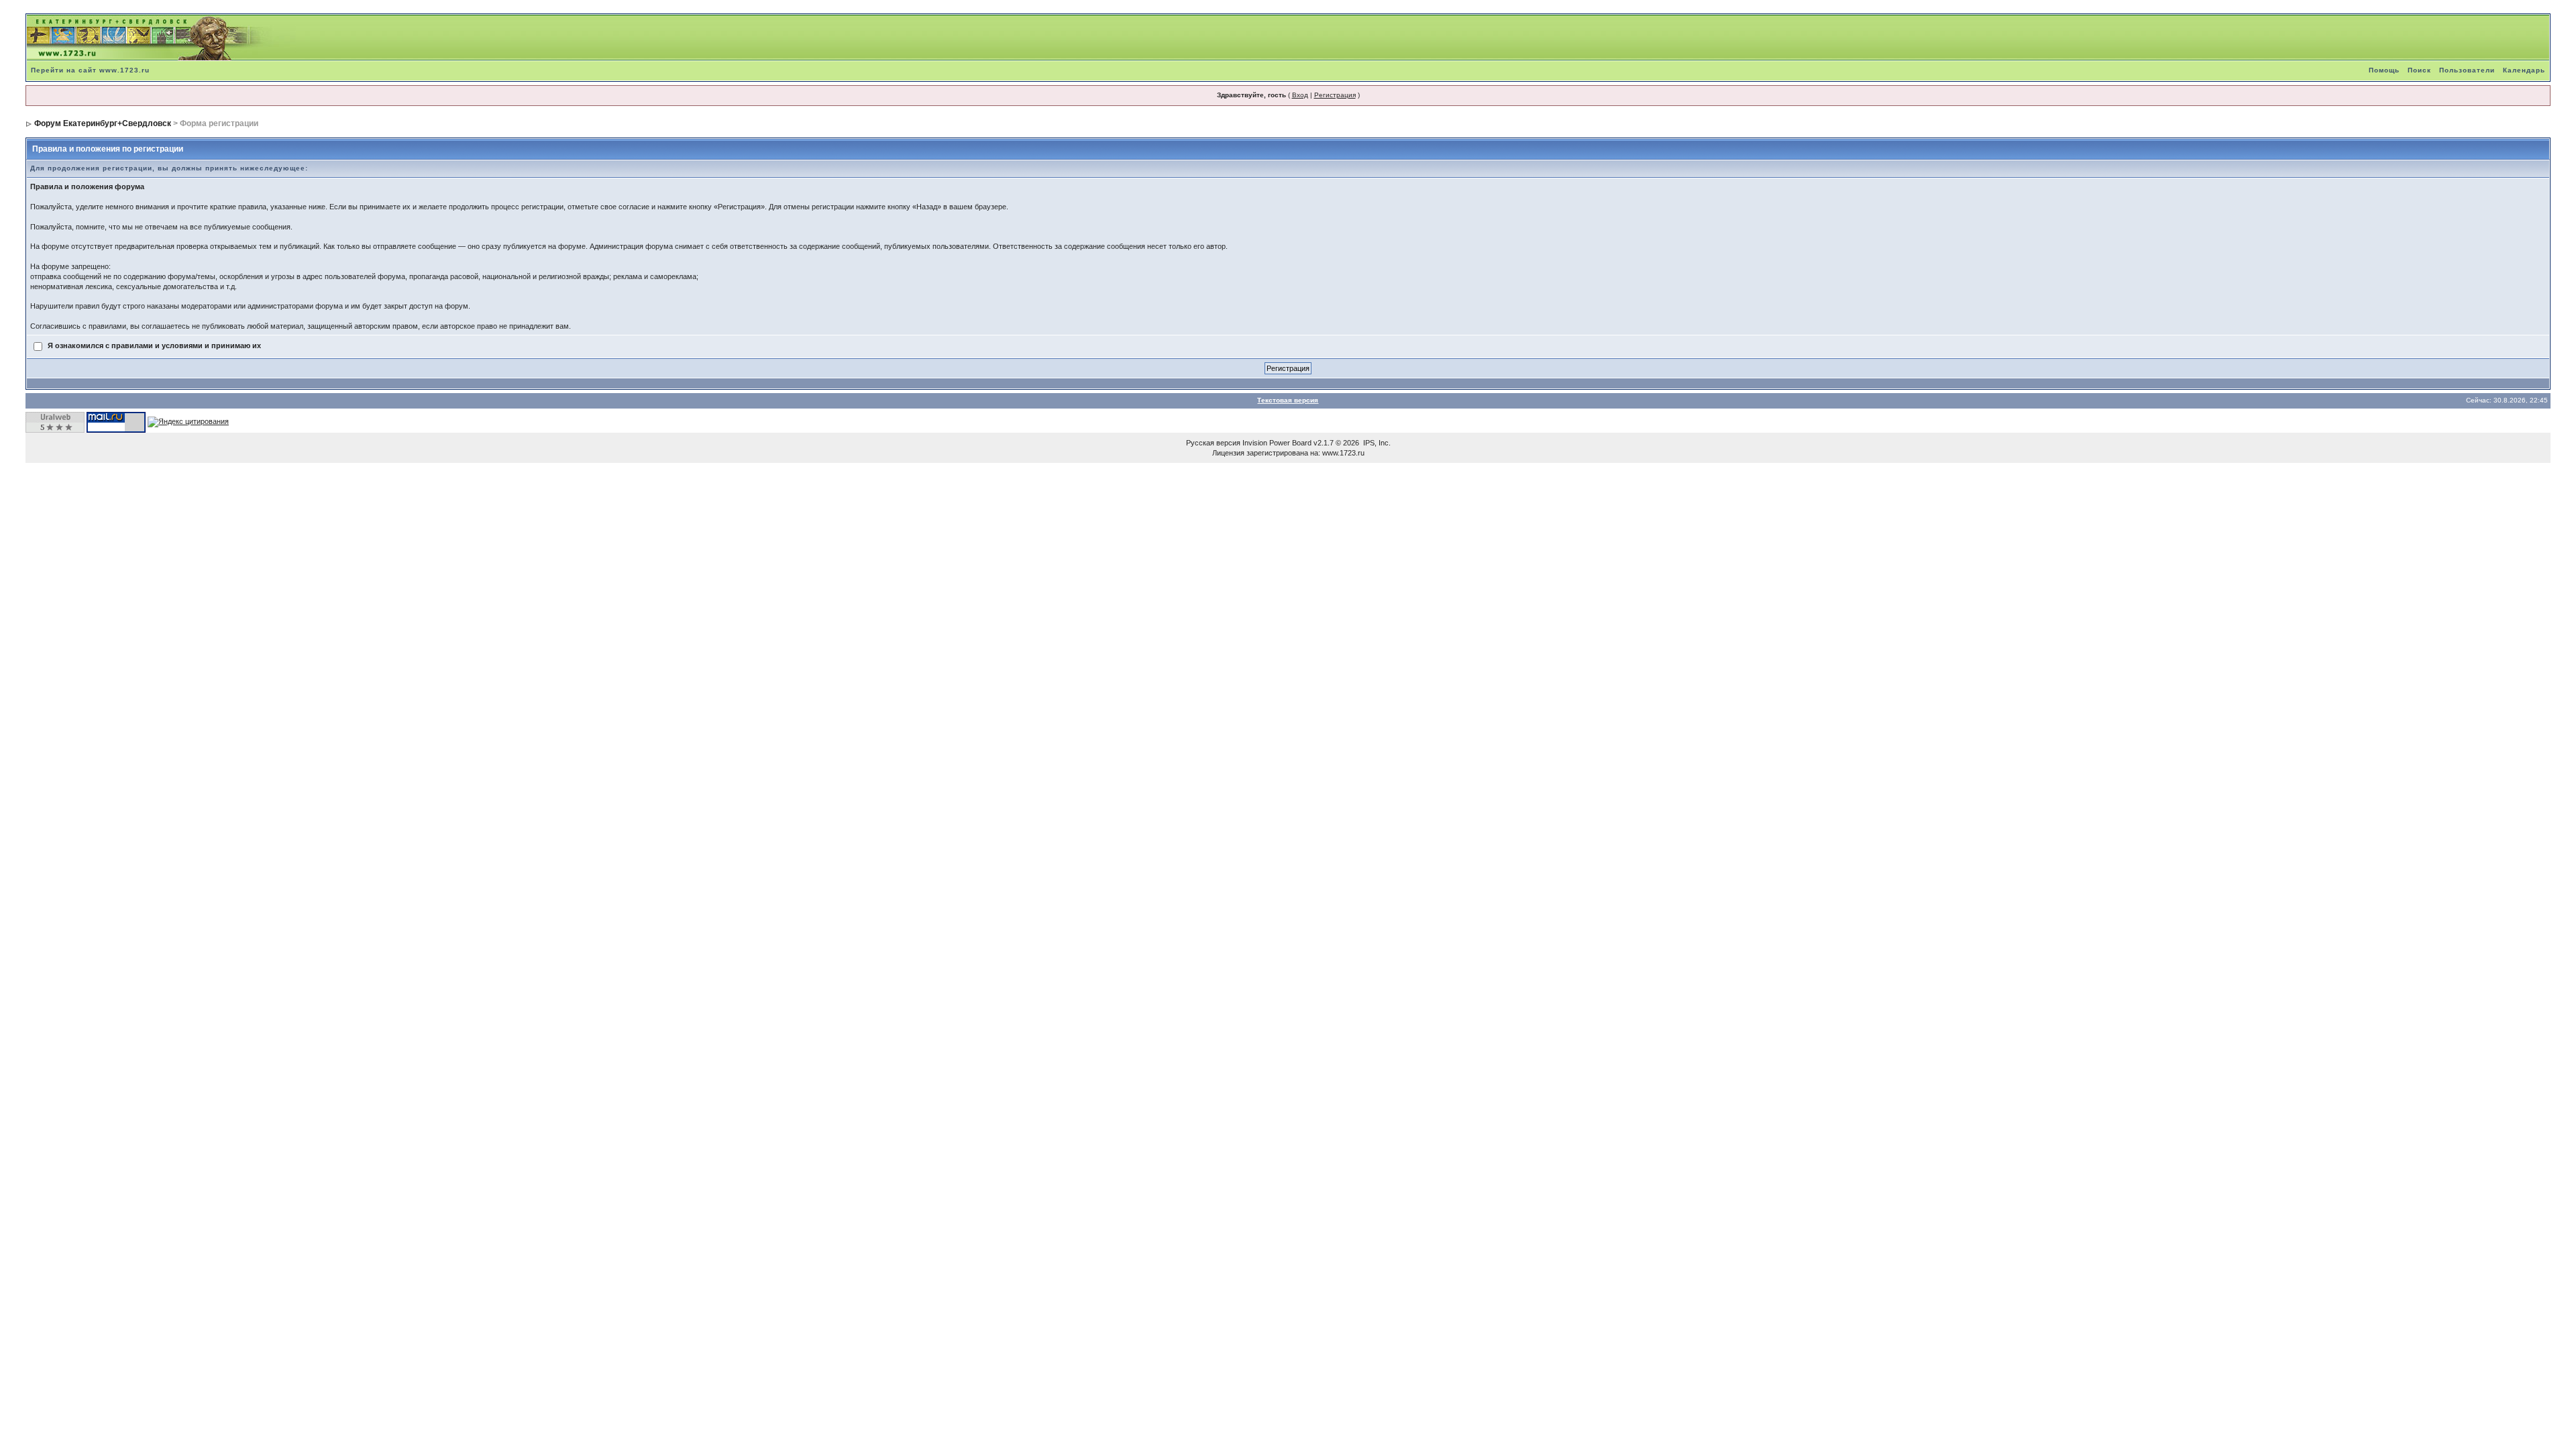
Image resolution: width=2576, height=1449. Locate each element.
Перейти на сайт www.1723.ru (90, 70)
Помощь (2384, 70)
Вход (1300, 95)
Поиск (2419, 70)
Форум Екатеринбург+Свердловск (103, 123)
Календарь (2524, 70)
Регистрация (1335, 95)
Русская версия (1213, 443)
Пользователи (2467, 70)
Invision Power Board (1277, 443)
